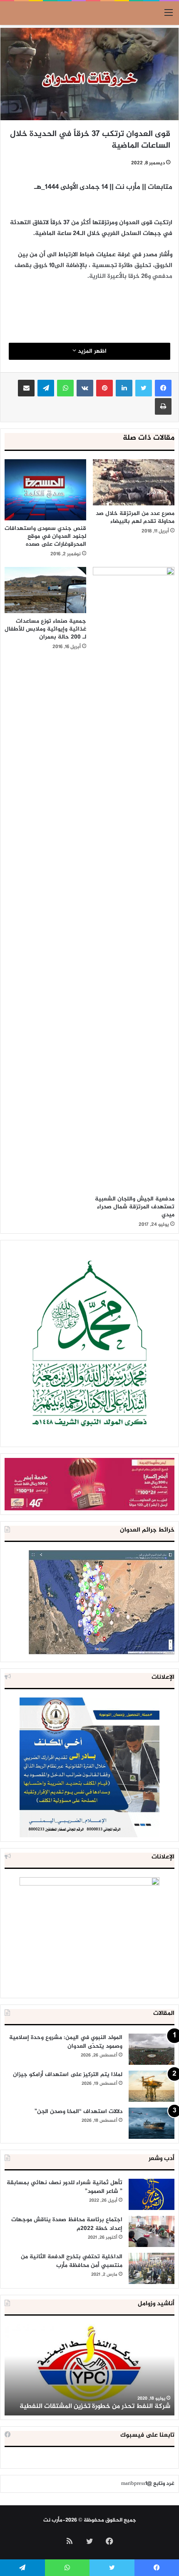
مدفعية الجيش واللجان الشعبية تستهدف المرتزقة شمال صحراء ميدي (135, 1207)
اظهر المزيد (91, 351)
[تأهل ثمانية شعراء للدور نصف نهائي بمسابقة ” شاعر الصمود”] (152, 2194)
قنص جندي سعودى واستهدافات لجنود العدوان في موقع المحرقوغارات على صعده (45, 536)
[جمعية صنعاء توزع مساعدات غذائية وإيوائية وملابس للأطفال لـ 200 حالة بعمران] (45, 590)
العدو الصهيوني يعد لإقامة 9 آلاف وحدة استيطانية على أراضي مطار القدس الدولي (91, 2402)
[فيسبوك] (163, 388)
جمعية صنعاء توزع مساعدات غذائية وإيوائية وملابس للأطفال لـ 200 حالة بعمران (45, 629)
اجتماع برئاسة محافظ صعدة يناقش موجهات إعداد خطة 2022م (67, 2224)
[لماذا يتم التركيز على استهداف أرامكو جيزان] (152, 2086)
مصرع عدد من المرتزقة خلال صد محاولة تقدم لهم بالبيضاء (135, 517)
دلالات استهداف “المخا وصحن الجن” (78, 2112)
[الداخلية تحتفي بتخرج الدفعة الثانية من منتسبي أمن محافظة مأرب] (152, 2268)
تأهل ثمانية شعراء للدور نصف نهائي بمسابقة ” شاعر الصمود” (65, 2187)
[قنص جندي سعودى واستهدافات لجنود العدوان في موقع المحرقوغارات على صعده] (45, 490)
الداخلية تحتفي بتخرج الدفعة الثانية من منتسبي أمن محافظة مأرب (72, 2261)
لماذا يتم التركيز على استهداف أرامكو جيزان (68, 2075)
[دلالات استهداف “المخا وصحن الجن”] (152, 2123)
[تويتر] (144, 388)
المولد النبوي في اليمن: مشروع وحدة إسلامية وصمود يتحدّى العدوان (66, 2042)
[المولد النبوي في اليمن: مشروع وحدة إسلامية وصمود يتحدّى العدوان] (152, 2049)
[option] (89, 2370)
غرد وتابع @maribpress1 (148, 2484)
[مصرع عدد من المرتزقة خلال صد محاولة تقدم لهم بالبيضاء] (134, 482)
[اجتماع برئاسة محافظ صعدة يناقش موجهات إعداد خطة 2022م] (152, 2231)
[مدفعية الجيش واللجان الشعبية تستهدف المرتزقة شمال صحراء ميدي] (134, 879)
